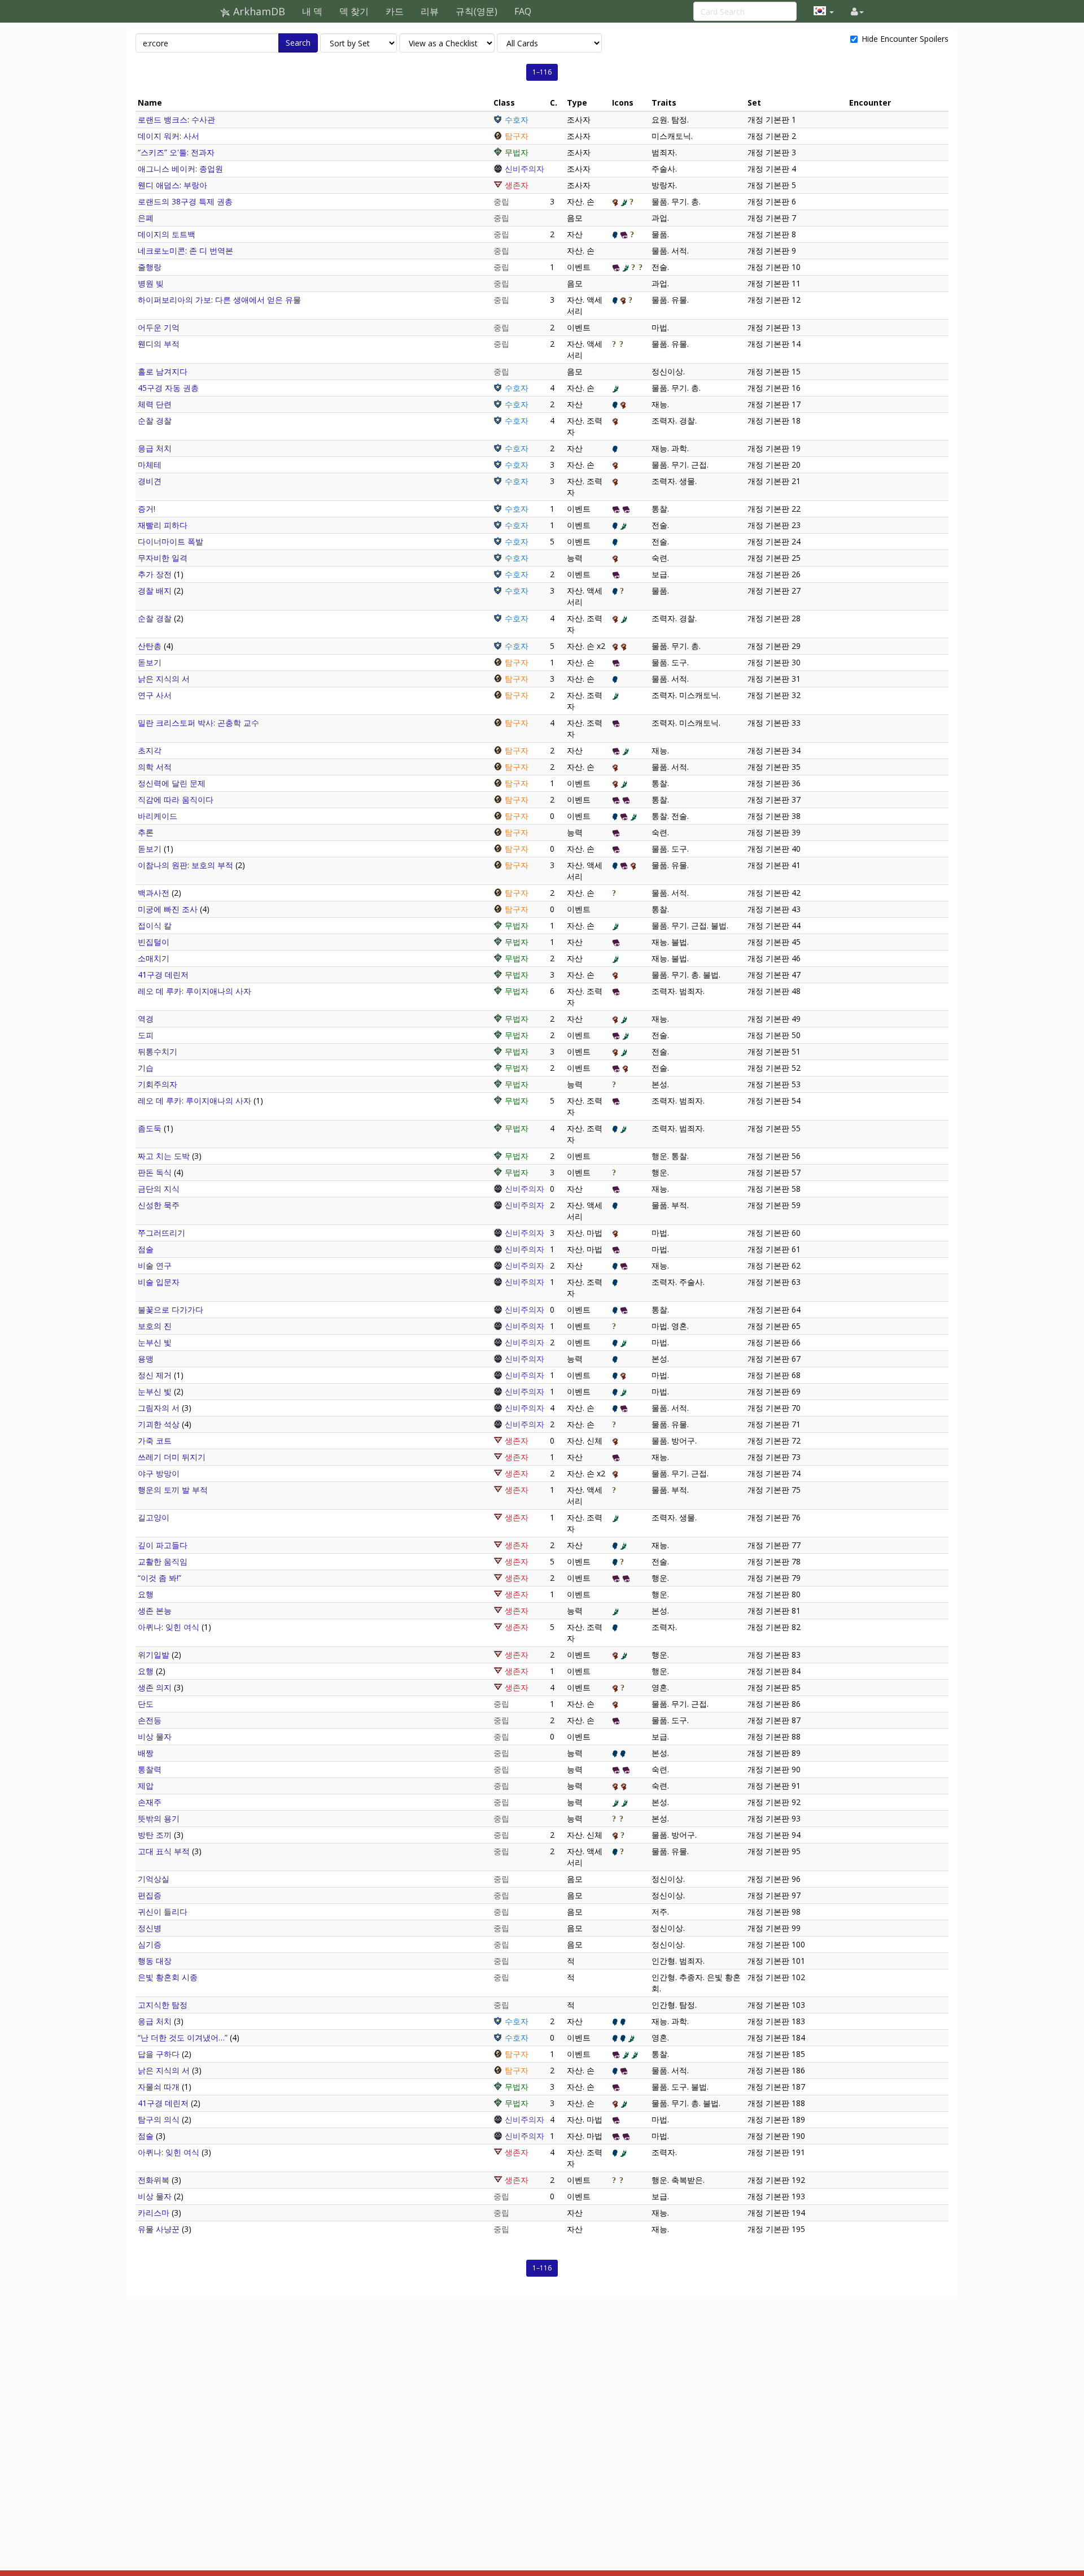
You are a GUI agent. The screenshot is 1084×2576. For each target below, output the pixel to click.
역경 (146, 1019)
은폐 (146, 218)
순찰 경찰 (155, 420)
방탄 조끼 (155, 1835)
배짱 (146, 1753)
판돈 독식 (155, 1172)
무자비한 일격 (163, 558)
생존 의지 (155, 1687)
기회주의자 (158, 1084)
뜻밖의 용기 (159, 1818)
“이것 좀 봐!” (159, 1578)
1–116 (542, 72)
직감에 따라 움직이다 (176, 799)
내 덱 (312, 11)
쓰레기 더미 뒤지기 (172, 1457)
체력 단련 (155, 404)
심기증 (150, 1944)
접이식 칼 (155, 925)
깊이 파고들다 (163, 1545)
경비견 (150, 481)
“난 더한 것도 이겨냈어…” (183, 2037)
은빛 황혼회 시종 (168, 1977)
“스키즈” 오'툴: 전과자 (176, 152)
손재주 (150, 1802)
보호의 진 (155, 1326)
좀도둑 (150, 1128)
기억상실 (154, 1879)
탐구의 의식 (159, 2119)
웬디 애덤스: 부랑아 (172, 185)
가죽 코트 (155, 1440)
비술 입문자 (159, 1282)
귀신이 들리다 (163, 1912)
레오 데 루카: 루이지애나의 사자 (194, 991)
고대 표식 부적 (164, 1851)
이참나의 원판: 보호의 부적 (185, 865)
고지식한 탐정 (163, 2005)
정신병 (150, 1928)
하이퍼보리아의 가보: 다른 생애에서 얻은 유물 (219, 300)
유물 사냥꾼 (159, 2229)
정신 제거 (155, 1375)
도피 (146, 1035)
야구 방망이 (159, 1473)
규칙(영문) (477, 11)
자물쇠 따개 (159, 2087)
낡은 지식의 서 (164, 679)
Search (298, 43)
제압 (146, 1786)
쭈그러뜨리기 (161, 1233)
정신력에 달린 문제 (172, 783)
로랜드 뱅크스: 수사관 (176, 119)
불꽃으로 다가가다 (171, 1309)
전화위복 (154, 2180)
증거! (147, 509)
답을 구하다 (159, 2054)
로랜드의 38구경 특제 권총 (185, 201)
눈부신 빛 (155, 1342)
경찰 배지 (155, 590)
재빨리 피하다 (163, 525)
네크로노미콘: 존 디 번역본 (185, 250)
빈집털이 (154, 942)
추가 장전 (155, 574)
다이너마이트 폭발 (171, 541)
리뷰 (430, 11)
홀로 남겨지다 (163, 371)
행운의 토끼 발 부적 (173, 1490)
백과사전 (154, 893)
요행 (146, 1594)
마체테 (150, 465)
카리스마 (154, 2213)
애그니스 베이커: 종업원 (180, 169)
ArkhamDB (258, 11)
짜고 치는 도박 (164, 1156)
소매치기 (154, 958)
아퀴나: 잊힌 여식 (169, 1627)
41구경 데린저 (163, 975)
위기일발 (154, 1655)
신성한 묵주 (159, 1205)
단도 (146, 1704)
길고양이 (154, 1517)
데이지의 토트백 (167, 234)
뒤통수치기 (158, 1051)
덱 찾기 (354, 11)
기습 (146, 1068)
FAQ (523, 11)
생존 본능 (155, 1610)
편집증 (150, 1895)
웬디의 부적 (159, 344)
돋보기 (150, 662)
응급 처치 (155, 448)
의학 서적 (155, 767)
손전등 (150, 1720)
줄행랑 (150, 267)
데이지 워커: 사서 (169, 136)
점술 (146, 1249)
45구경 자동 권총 (168, 388)
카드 (395, 11)
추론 (146, 832)
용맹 (146, 1359)
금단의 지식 (159, 1189)
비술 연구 (155, 1265)
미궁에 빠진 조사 (168, 909)
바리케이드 (158, 816)
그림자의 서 (159, 1408)
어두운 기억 (159, 327)
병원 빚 (151, 283)
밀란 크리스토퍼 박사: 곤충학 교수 (198, 723)
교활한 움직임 (163, 1561)
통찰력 (150, 1769)
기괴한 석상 (159, 1424)
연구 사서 (155, 695)
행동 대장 (155, 1961)
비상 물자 (155, 1736)
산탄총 (150, 646)
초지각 (150, 750)
